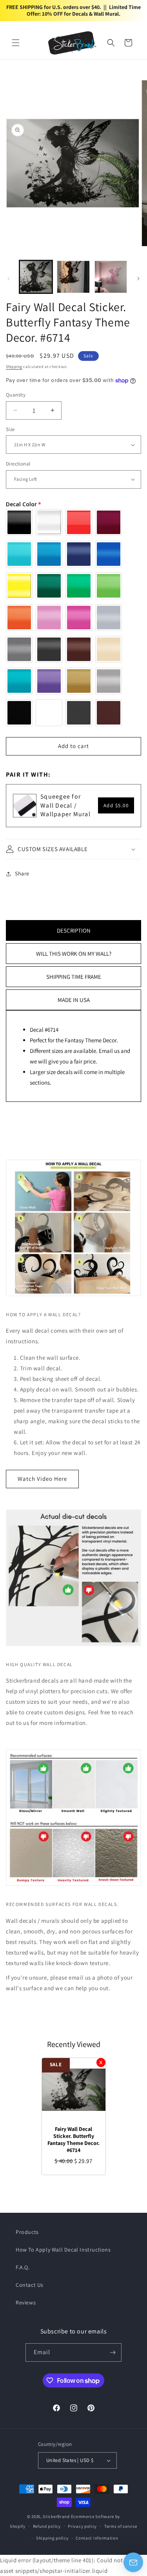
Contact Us (30, 2285)
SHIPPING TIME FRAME (74, 977)
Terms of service (121, 2526)
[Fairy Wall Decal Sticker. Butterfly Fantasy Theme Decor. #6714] (74, 2090)
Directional (18, 464)
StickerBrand (56, 2516)
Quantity (16, 395)
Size (10, 429)
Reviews (26, 2302)
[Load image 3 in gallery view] (111, 277)
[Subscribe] (113, 2352)
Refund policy (47, 2526)
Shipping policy (52, 2538)
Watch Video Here (42, 1479)
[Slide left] (9, 279)
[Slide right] (138, 279)
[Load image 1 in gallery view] (36, 277)
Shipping (14, 367)
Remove (101, 2062)
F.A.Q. (23, 2267)
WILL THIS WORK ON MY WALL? (74, 954)
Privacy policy (82, 2526)
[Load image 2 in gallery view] (73, 277)
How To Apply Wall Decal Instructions (63, 2250)
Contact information (97, 2538)
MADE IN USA (74, 1000)
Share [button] (22, 873)
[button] (16, 43)
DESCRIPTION (74, 930)
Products (27, 2232)
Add (116, 805)
